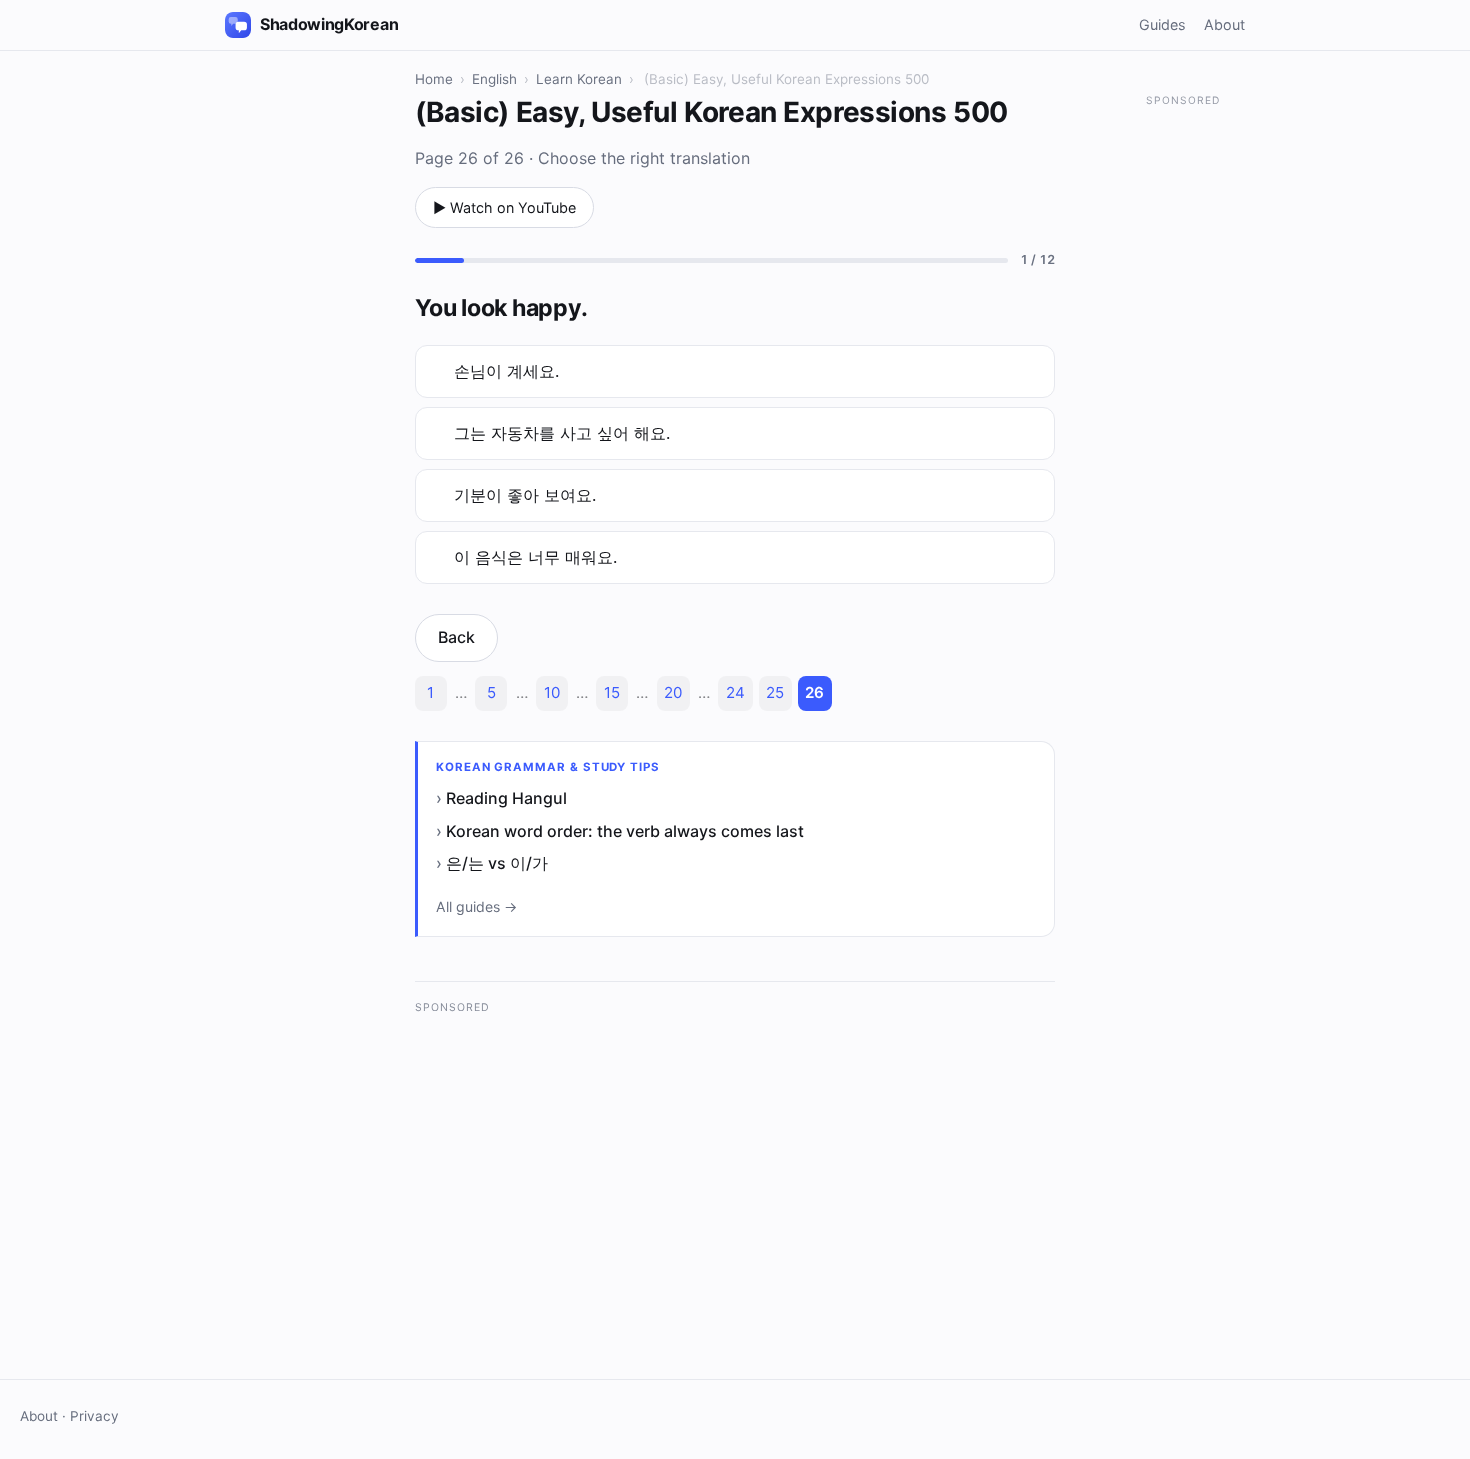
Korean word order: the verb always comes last (625, 831)
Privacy (94, 1416)
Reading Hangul (506, 798)
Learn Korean (579, 79)
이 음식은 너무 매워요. (535, 557)
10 (552, 692)
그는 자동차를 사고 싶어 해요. (562, 433)
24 (735, 692)
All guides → (476, 906)
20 (673, 692)
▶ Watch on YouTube (504, 207)
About (1224, 24)
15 (612, 692)
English (494, 79)
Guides (1162, 24)
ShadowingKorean (329, 24)
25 (775, 692)
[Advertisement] (735, 1167)
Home (434, 79)
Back (456, 637)
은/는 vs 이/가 (497, 863)
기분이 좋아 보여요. (525, 495)
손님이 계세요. (506, 371)
